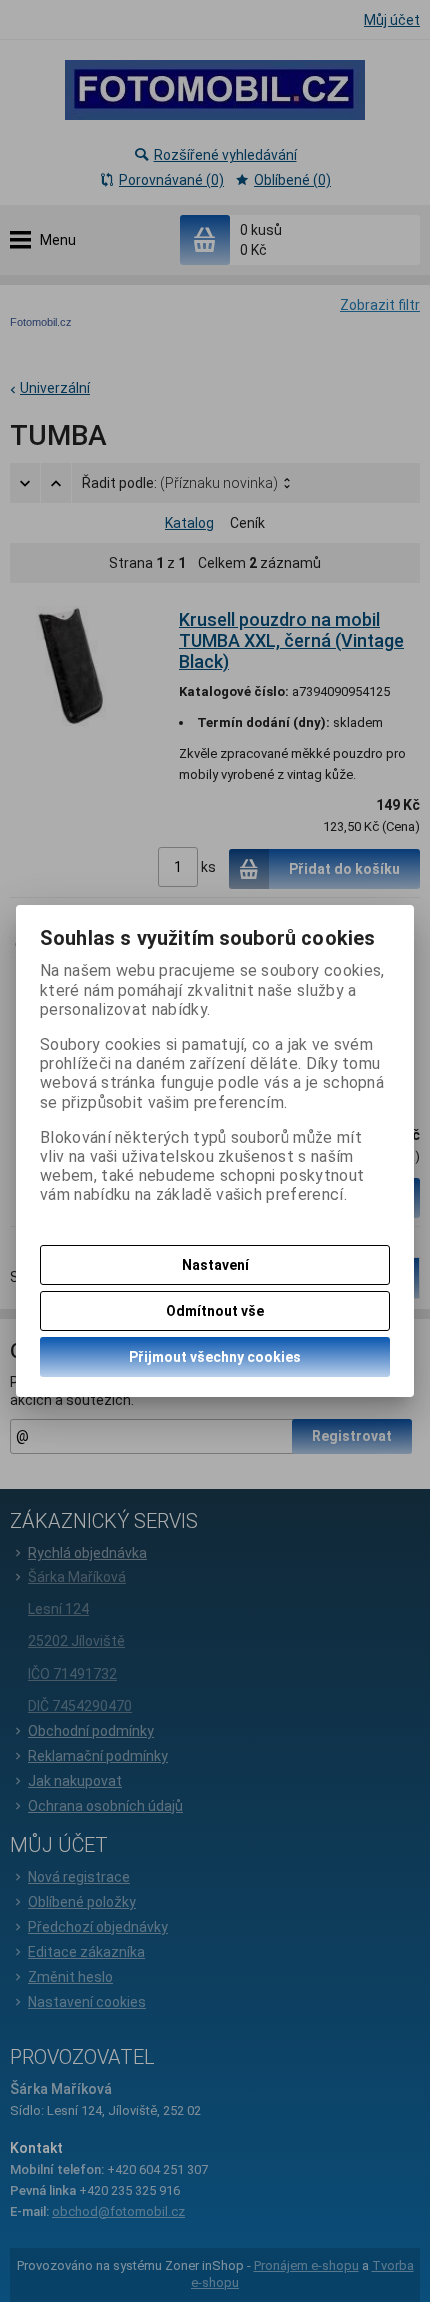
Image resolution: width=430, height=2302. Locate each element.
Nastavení (215, 1265)
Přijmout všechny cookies (215, 1357)
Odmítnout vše (215, 1311)
